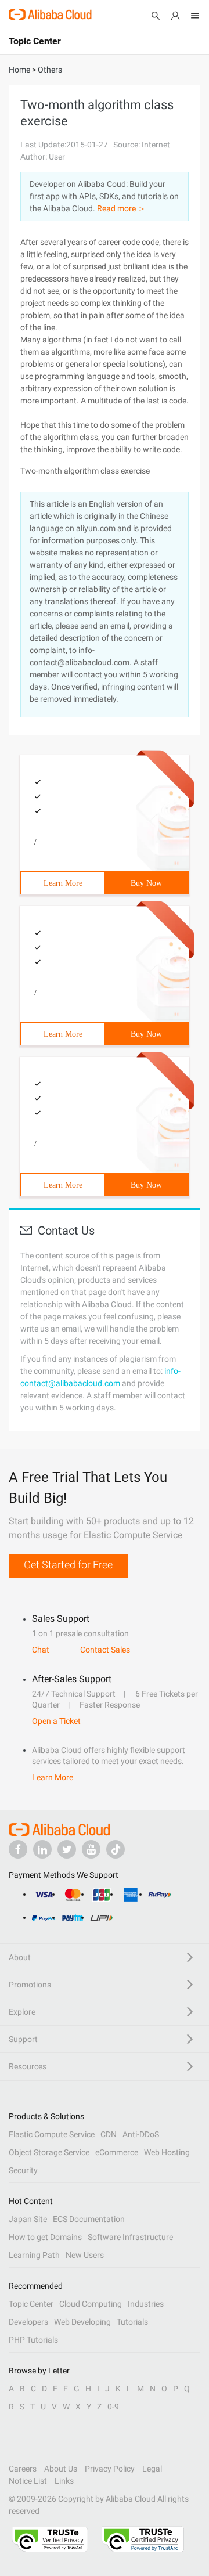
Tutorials (132, 2322)
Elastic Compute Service (52, 2134)
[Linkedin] (42, 1849)
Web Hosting (167, 2152)
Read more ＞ (121, 208)
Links (64, 2481)
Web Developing (82, 2322)
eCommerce (117, 2152)
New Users (85, 2255)
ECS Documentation (89, 2219)
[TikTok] (116, 1849)
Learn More (63, 883)
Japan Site (28, 2219)
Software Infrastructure (130, 2237)
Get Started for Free (68, 1565)
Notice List (28, 2481)
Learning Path (34, 2255)
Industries (146, 2304)
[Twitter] (67, 1849)
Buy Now (146, 883)
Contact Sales (105, 1650)
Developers (28, 2322)
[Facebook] (18, 1849)
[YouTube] (91, 1849)
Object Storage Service (49, 2152)
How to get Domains (45, 2237)
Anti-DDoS (141, 2134)
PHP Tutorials (33, 2340)
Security (23, 2170)
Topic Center (31, 2304)
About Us (61, 2469)
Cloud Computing (91, 2304)
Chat (41, 1650)
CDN (109, 2134)
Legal (152, 2469)
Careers (23, 2469)
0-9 (113, 2407)
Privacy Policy (110, 2469)
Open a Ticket (56, 1721)
